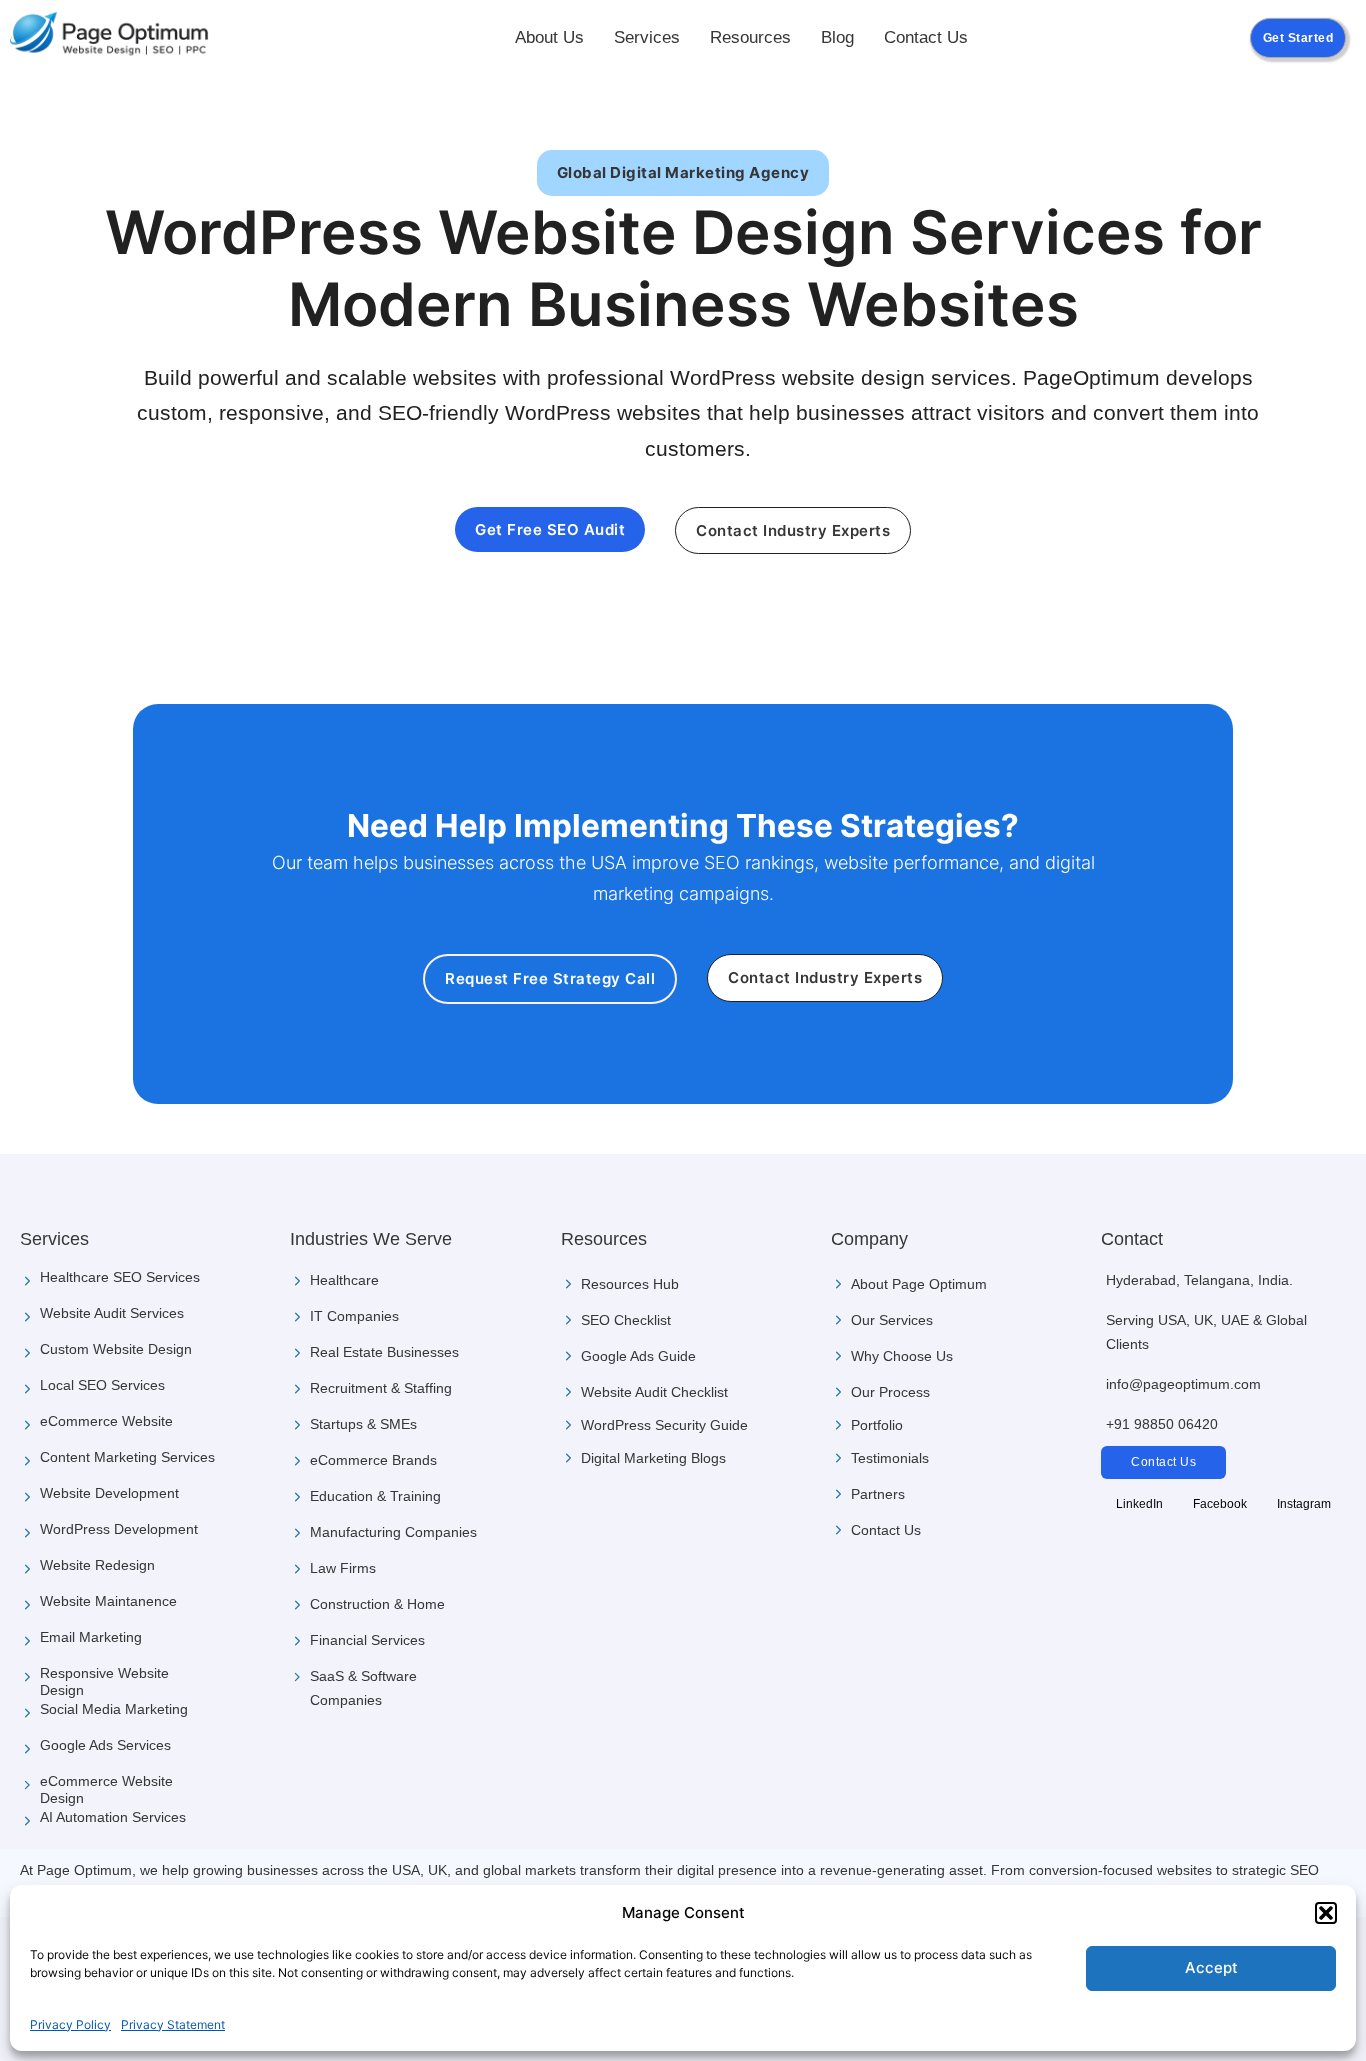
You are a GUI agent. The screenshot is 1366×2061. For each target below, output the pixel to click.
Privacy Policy (70, 2024)
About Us (549, 37)
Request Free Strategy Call (550, 978)
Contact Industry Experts (793, 530)
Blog (837, 37)
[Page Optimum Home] (110, 38)
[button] (1326, 1913)
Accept (1211, 1967)
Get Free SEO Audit (550, 529)
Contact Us (926, 37)
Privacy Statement (173, 2024)
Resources (750, 37)
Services (647, 37)
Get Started (1298, 38)
